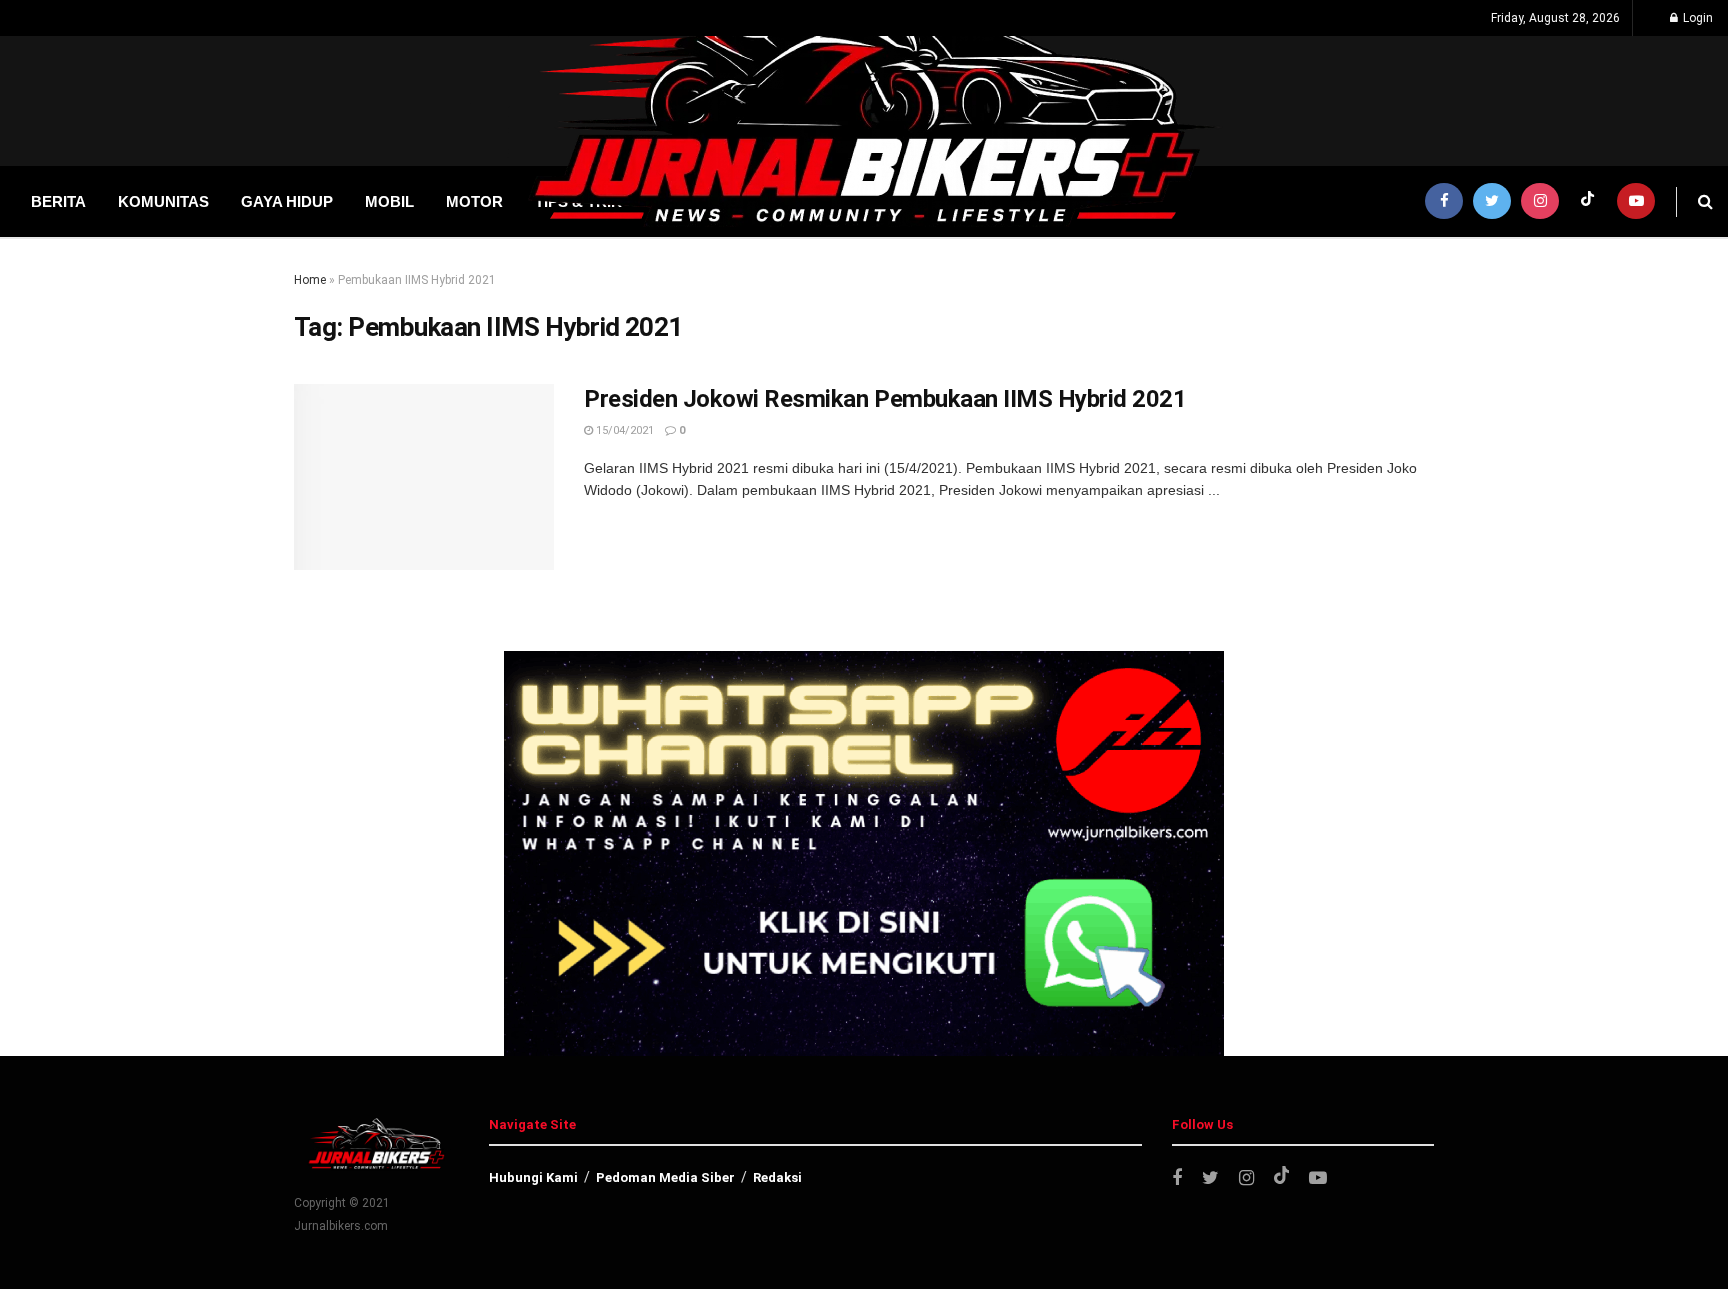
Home (310, 280)
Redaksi (777, 1177)
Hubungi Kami (533, 1177)
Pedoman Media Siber (665, 1177)
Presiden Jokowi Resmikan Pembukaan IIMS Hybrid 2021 (885, 399)
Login (1696, 18)
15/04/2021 (623, 430)
